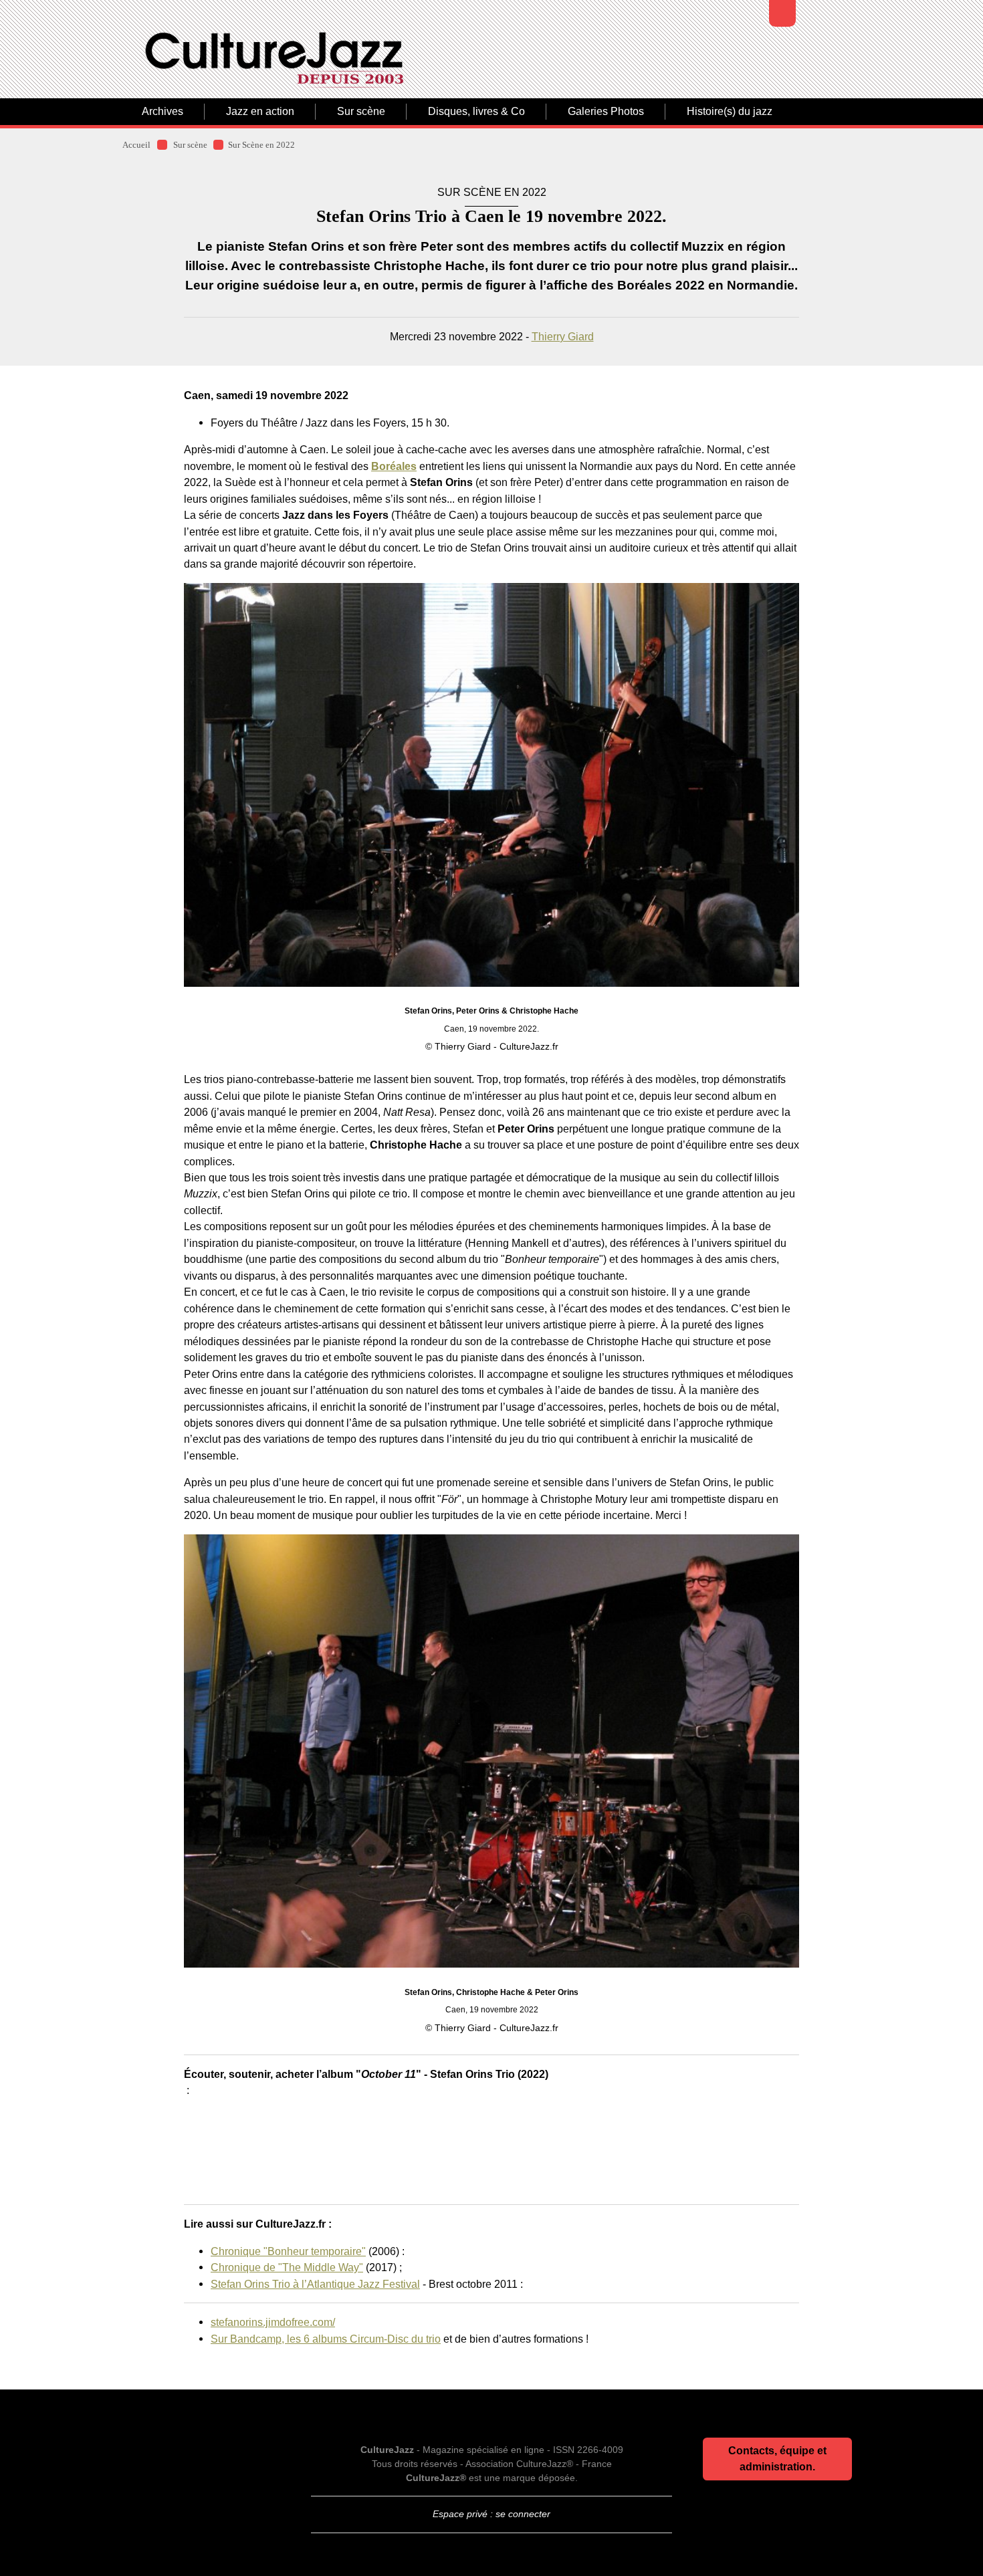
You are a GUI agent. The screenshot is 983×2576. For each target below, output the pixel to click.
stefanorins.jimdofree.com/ (273, 2322)
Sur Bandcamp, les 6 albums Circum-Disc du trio (326, 2339)
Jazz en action (260, 111)
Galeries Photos (606, 111)
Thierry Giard (563, 336)
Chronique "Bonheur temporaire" (288, 2251)
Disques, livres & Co (476, 111)
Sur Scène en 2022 (261, 145)
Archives (162, 111)
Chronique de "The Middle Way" (287, 2267)
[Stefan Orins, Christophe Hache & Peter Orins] (491, 1751)
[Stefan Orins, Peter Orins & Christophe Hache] (491, 785)
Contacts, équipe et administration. (777, 2459)
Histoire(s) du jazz (730, 111)
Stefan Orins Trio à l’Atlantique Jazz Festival (315, 2284)
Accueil (136, 145)
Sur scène (361, 111)
